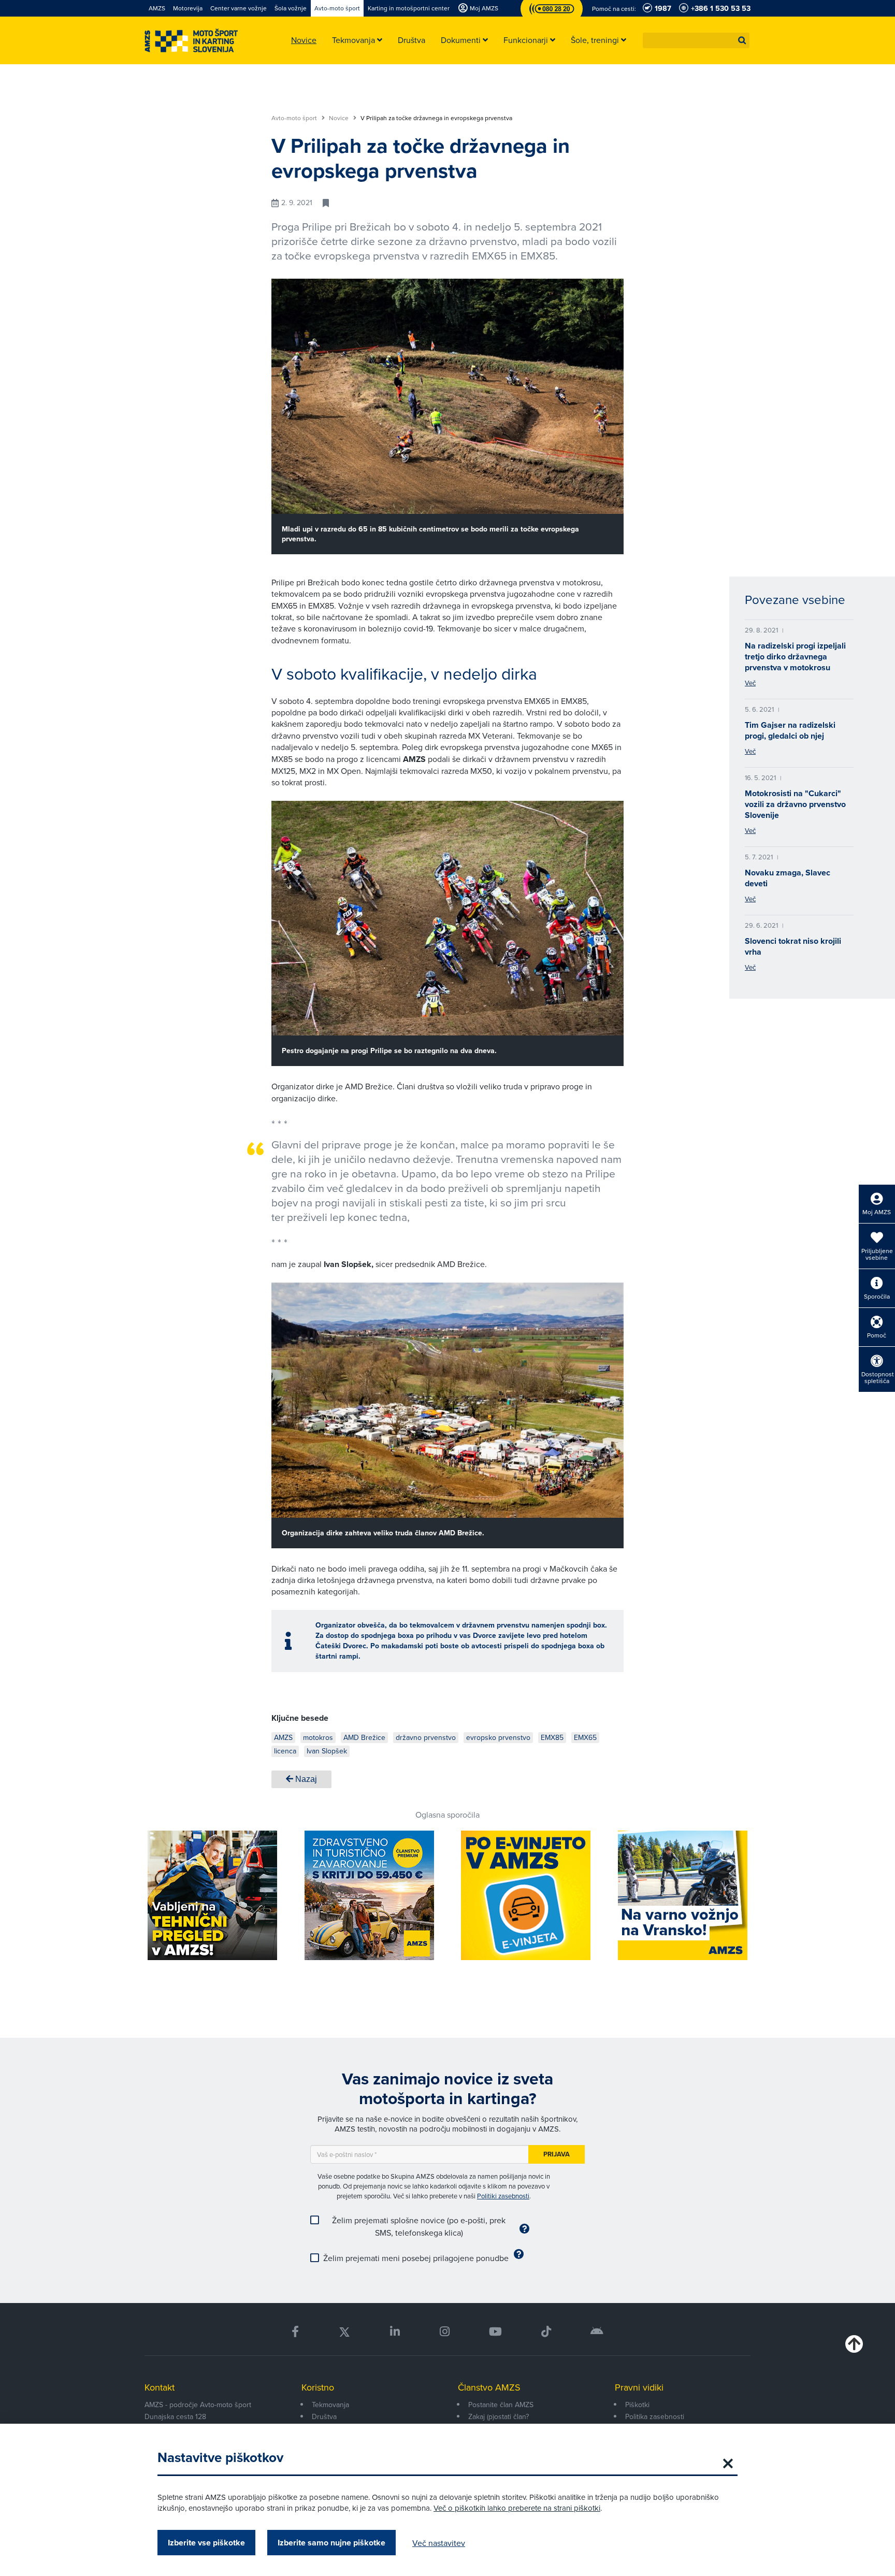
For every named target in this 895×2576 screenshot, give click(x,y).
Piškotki (637, 2405)
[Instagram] (444, 2332)
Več (750, 683)
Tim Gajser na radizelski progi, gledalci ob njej (790, 730)
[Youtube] (495, 2332)
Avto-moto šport (295, 118)
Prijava (557, 2154)
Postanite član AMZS (501, 2405)
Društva (324, 2416)
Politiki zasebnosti (503, 2196)
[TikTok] (546, 2332)
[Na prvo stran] (191, 41)
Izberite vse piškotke (206, 2543)
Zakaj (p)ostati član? (499, 2416)
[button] (742, 40)
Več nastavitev (439, 2543)
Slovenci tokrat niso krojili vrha (793, 946)
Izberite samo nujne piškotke (331, 2543)
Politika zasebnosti (655, 2416)
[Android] (597, 2332)
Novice (340, 118)
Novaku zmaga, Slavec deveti (788, 878)
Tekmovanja (330, 2405)
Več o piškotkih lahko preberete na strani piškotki (517, 2508)
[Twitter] (344, 2332)
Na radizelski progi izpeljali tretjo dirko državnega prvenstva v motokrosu (795, 657)
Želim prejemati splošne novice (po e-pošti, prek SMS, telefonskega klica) (419, 2226)
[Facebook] (295, 2332)
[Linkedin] (395, 2332)
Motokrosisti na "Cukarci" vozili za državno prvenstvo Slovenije (795, 804)
